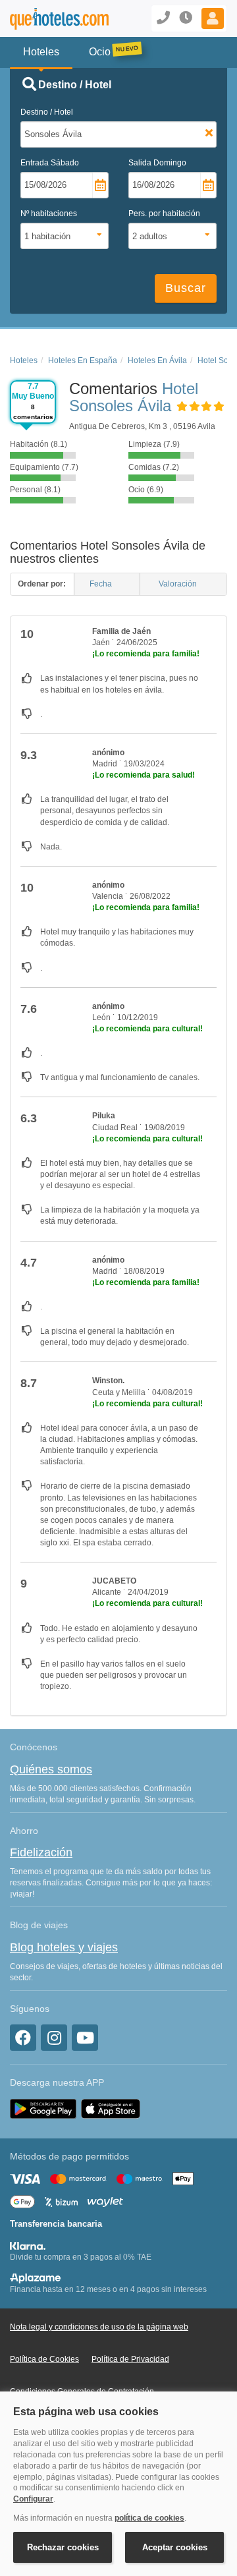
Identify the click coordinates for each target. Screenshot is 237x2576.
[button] (213, 18)
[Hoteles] (49, 19)
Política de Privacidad (130, 2359)
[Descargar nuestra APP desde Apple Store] (111, 2108)
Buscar (186, 288)
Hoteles (24, 360)
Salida (157, 163)
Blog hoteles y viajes (64, 1947)
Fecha (102, 584)
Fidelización (41, 1852)
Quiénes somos (51, 1769)
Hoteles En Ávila (157, 360)
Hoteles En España (83, 360)
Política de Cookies (44, 2359)
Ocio (100, 52)
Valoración (179, 584)
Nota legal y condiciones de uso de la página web (99, 2327)
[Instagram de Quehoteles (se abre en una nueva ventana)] (54, 2038)
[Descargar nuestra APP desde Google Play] (43, 2108)
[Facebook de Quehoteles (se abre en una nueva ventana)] (23, 2038)
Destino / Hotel (47, 112)
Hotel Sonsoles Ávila (134, 397)
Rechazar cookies (63, 2547)
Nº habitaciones (49, 214)
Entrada (50, 163)
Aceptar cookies (175, 2547)
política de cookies (149, 2518)
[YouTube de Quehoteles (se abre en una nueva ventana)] (85, 2038)
